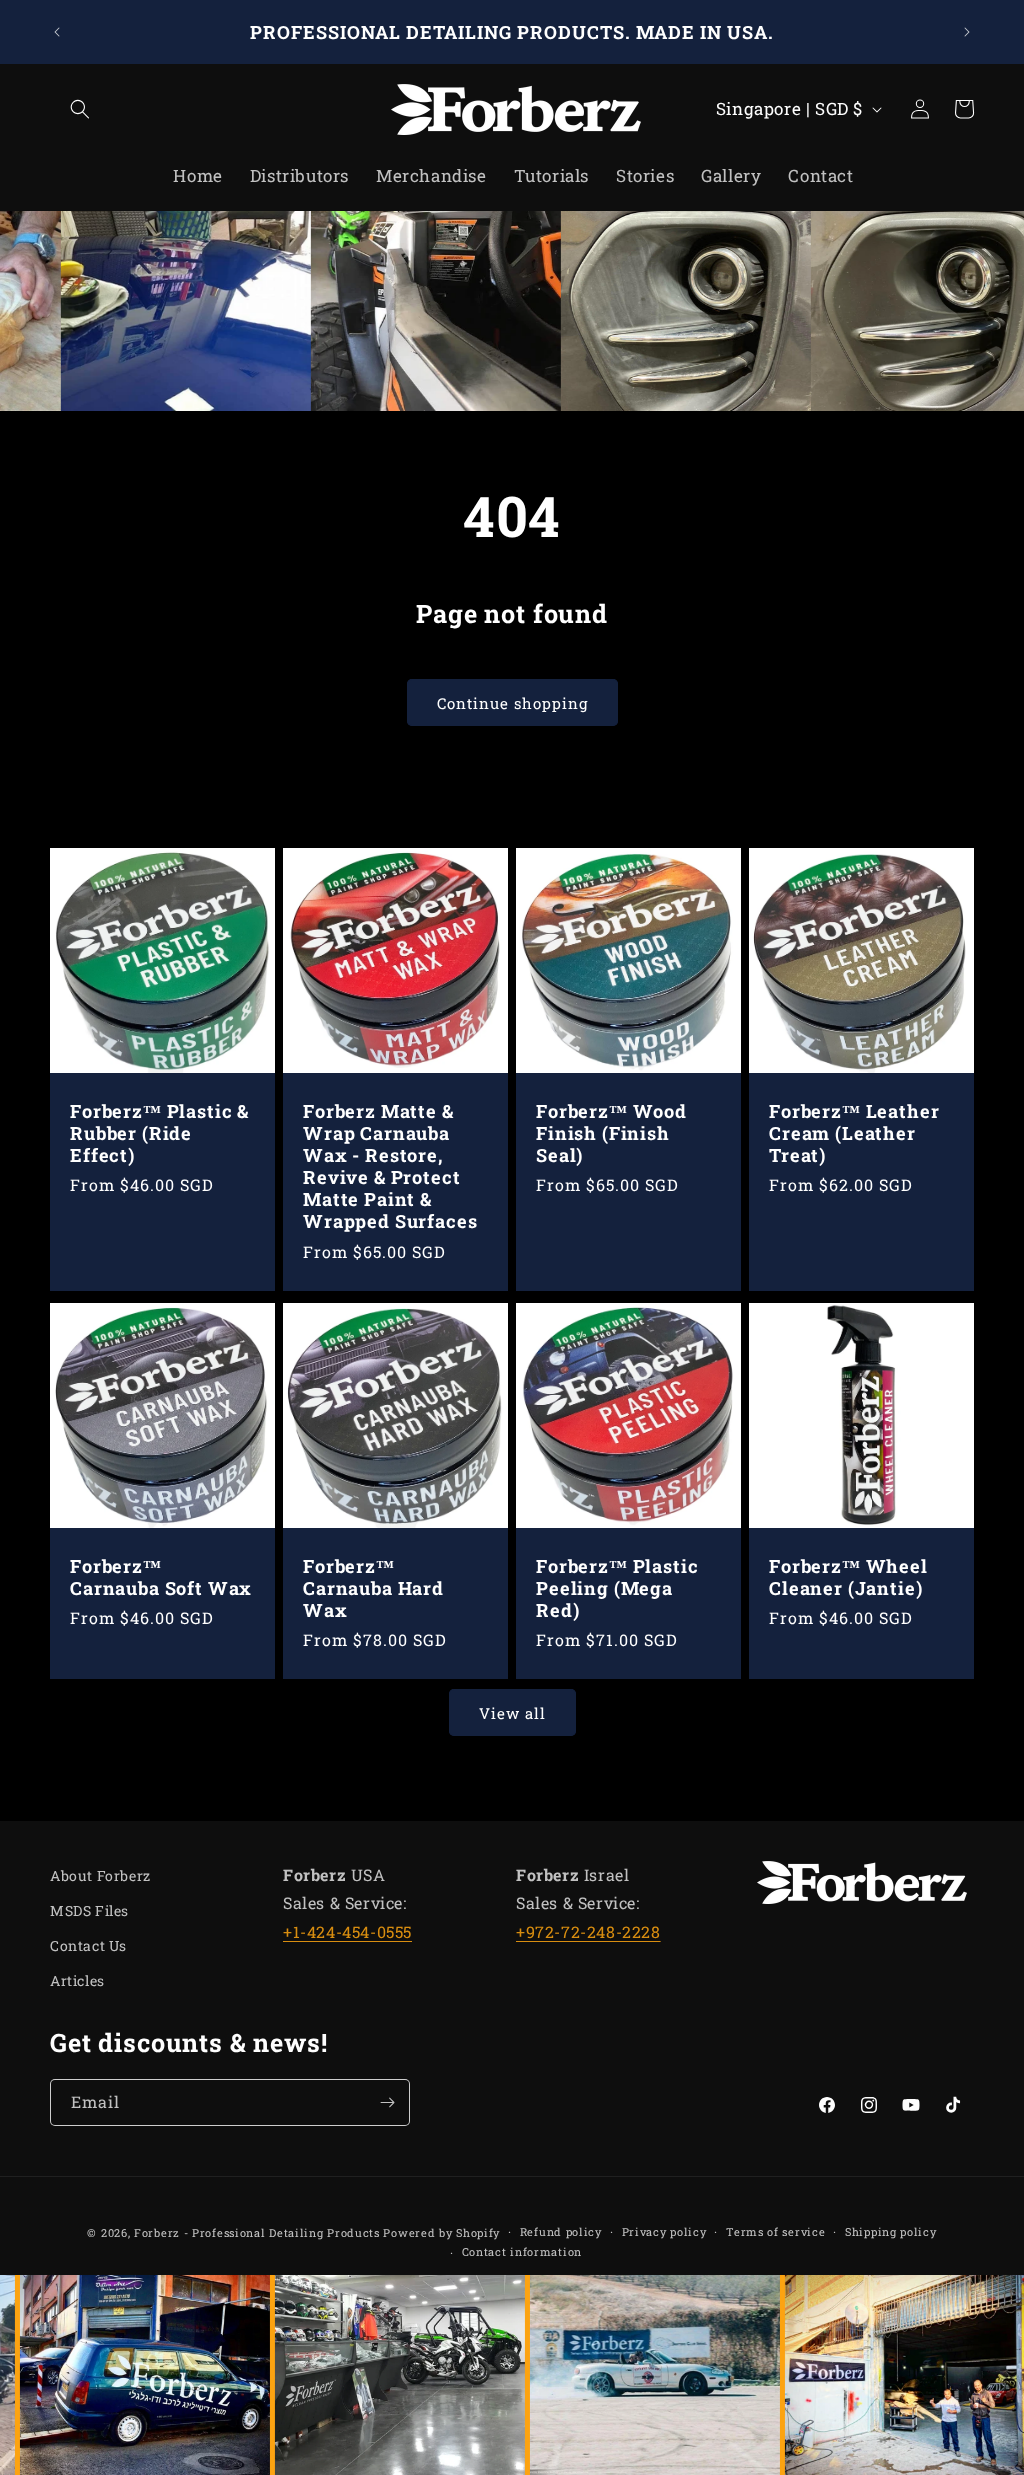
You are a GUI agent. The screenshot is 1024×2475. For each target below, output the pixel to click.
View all (512, 1713)
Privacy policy (664, 2231)
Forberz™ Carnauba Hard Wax (373, 1588)
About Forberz (100, 1875)
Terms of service (775, 2231)
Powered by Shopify (441, 2232)
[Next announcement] (967, 32)
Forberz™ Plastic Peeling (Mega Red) (617, 1588)
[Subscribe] (387, 2102)
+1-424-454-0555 (347, 1931)
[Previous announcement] (57, 32)
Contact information (522, 2251)
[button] (72, 109)
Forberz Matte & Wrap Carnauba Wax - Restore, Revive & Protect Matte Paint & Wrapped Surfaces (390, 1166)
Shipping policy (891, 2231)
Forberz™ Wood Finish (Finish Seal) (611, 1133)
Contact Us (88, 1945)
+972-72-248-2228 (588, 1931)
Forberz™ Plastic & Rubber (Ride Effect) (159, 1133)
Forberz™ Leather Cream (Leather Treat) (854, 1133)
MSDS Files (89, 1910)
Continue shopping (512, 703)
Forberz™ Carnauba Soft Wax (161, 1577)
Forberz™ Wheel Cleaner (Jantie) (848, 1577)
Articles (77, 1980)
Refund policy (561, 2231)
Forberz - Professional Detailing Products (257, 2232)
